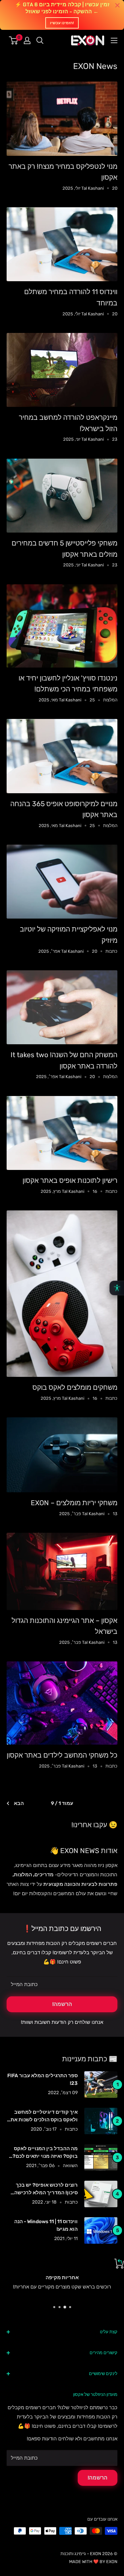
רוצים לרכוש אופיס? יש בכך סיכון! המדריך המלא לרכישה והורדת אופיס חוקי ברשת (46, 2190)
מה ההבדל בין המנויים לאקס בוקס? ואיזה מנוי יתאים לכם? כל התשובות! (45, 2153)
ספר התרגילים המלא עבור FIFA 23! (42, 2079)
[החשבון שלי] (27, 40)
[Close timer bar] (117, 5)
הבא (19, 1803)
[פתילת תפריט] (114, 40)
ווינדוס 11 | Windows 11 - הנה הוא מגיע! (46, 2225)
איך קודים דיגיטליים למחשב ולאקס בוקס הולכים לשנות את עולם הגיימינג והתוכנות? (44, 2117)
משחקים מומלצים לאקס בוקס (75, 1387)
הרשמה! (62, 2004)
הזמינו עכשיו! (62, 23)
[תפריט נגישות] (117, 1288)
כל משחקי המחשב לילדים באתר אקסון (62, 1755)
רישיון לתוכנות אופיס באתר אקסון (70, 1180)
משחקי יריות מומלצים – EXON (74, 1503)
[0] (14, 40)
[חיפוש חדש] (40, 40)
